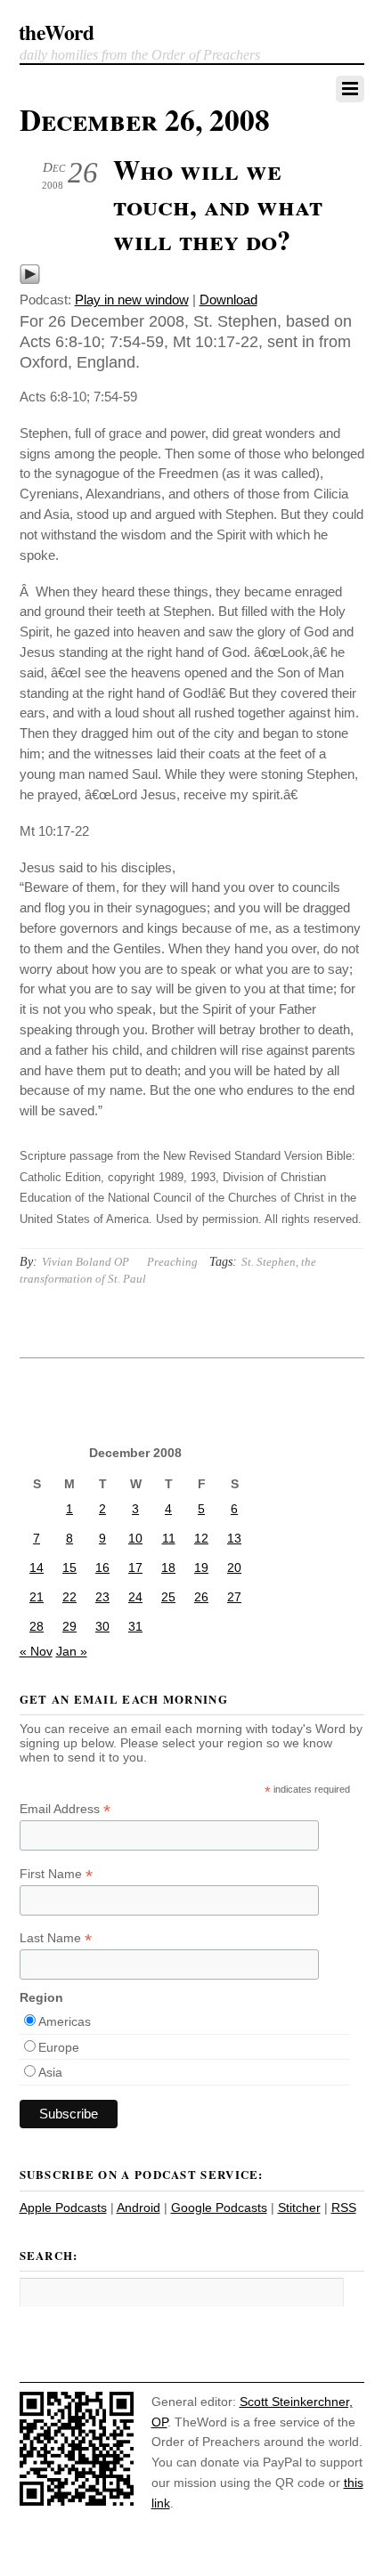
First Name (56, 1874)
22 (69, 1597)
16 (102, 1567)
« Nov (36, 1651)
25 (168, 1597)
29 (69, 1626)
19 (201, 1567)
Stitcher (299, 2207)
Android (139, 2207)
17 (135, 1567)
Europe (59, 2047)
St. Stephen (269, 1262)
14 (37, 1567)
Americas (65, 2021)
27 (234, 1597)
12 (201, 1538)
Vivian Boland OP (86, 1262)
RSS (344, 2207)
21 (37, 1597)
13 (234, 1538)
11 (169, 1538)
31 (135, 1626)
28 (37, 1626)
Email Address (65, 1809)
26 (201, 1597)
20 (234, 1567)
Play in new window (132, 300)
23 (102, 1597)
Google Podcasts (219, 2207)
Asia (50, 2072)
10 (135, 1538)
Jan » (72, 1651)
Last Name (56, 1938)
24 (135, 1597)
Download (228, 300)
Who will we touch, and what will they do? (218, 204)
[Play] (30, 280)
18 (168, 1567)
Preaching (172, 1262)
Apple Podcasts (63, 2207)
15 (69, 1567)
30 (102, 1626)
